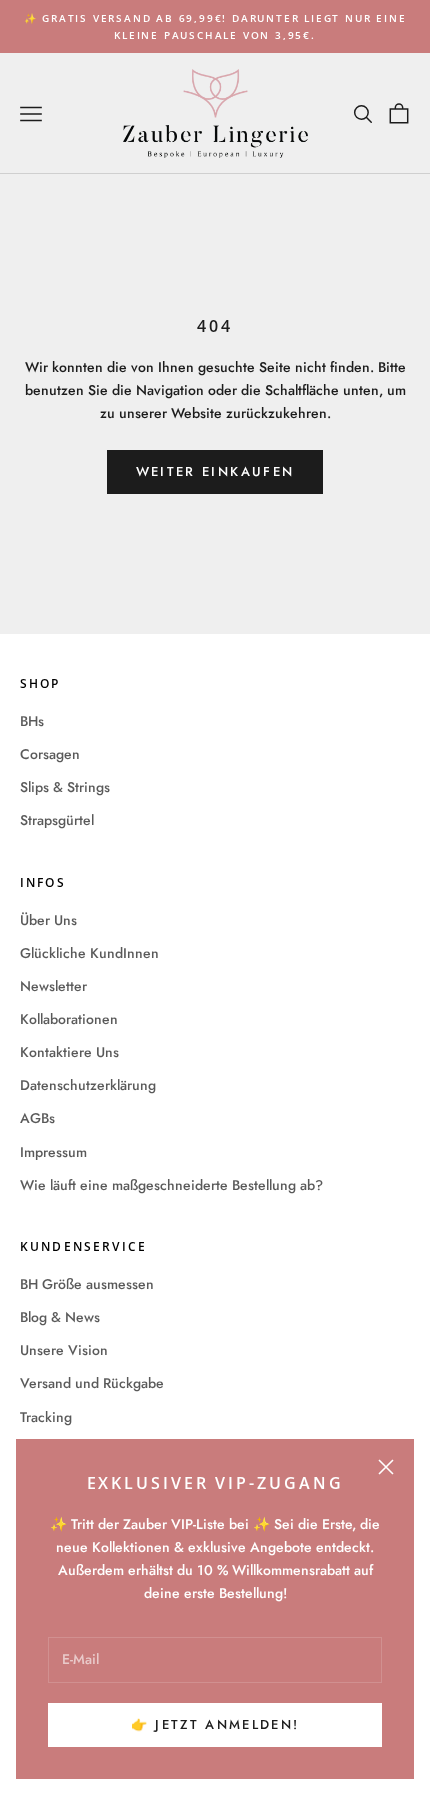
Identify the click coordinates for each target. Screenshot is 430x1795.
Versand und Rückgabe (92, 1383)
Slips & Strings (65, 787)
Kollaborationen (69, 1019)
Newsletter (53, 986)
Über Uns (48, 920)
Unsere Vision (64, 1350)
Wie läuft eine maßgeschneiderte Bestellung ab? (171, 1185)
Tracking (46, 1417)
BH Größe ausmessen (87, 1284)
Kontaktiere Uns (69, 1052)
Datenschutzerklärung (88, 1085)
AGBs (37, 1118)
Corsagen (50, 754)
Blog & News (60, 1317)
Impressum (53, 1152)
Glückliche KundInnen (89, 953)
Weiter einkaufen (215, 471)
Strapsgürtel (57, 820)
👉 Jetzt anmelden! (215, 1724)
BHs (32, 721)
